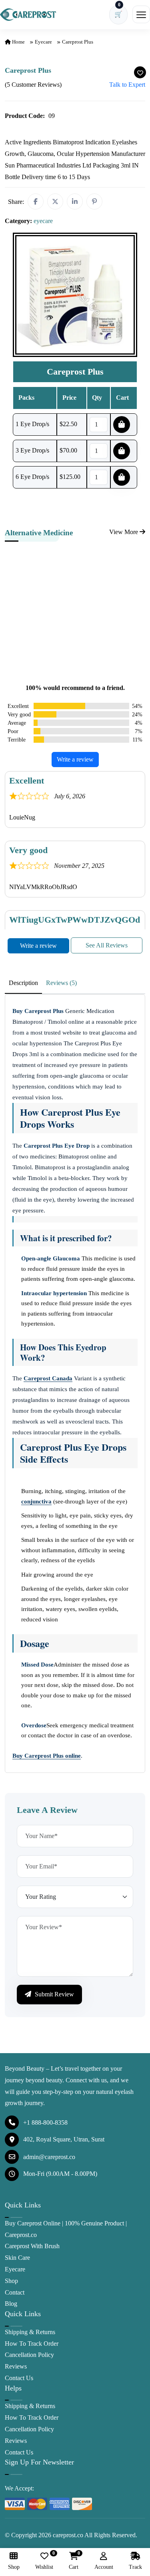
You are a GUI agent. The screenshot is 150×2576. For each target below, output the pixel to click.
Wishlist (44, 2561)
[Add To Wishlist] (140, 72)
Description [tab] (23, 983)
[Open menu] (141, 14)
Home (18, 42)
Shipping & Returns (30, 2332)
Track (135, 2567)
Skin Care (17, 2258)
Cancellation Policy (29, 2355)
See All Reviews (107, 945)
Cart (74, 2561)
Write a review (75, 759)
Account (104, 2567)
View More (124, 532)
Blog (11, 2304)
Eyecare (15, 2269)
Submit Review (54, 1994)
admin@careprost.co (49, 2157)
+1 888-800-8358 (45, 2122)
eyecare (43, 42)
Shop (11, 2281)
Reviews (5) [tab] (61, 983)
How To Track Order (32, 2344)
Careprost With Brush (32, 2246)
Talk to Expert (127, 85)
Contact (15, 2292)
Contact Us (19, 2378)
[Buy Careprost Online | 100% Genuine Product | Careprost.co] (28, 14)
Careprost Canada (48, 1378)
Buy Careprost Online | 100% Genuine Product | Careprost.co (66, 2229)
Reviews (16, 2366)
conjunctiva (36, 1501)
